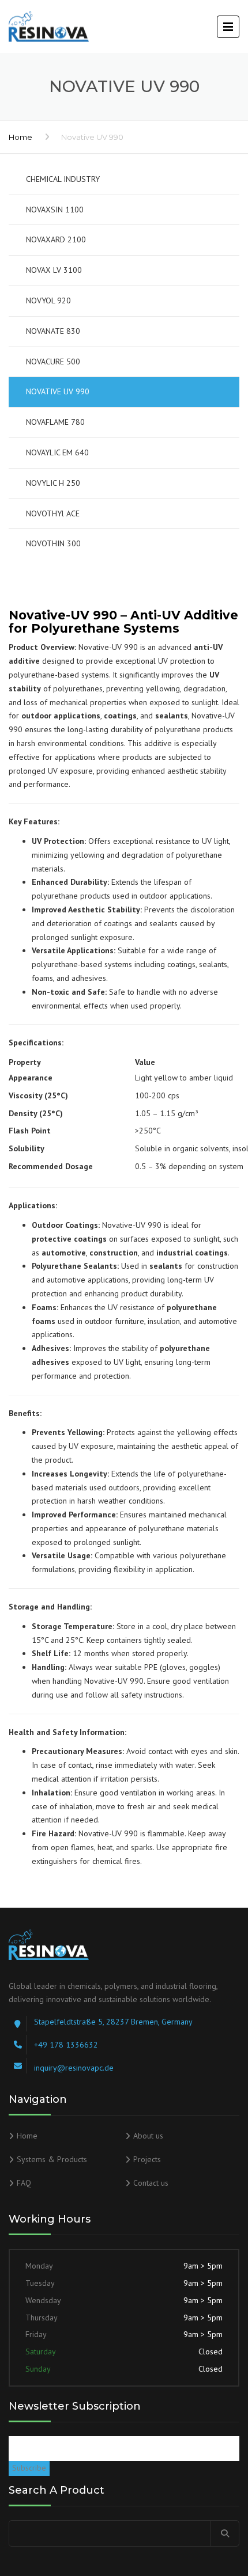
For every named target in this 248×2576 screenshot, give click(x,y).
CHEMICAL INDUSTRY (63, 179)
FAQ (24, 2183)
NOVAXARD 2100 (56, 239)
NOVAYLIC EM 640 (57, 452)
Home (20, 137)
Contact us (151, 2183)
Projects (147, 2159)
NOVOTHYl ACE (53, 513)
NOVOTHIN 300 (53, 543)
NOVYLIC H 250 (53, 483)
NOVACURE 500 (53, 362)
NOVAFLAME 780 (55, 422)
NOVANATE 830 (53, 331)
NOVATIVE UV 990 (58, 391)
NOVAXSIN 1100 (55, 210)
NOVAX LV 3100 (54, 270)
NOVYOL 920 (48, 300)
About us (148, 2136)
